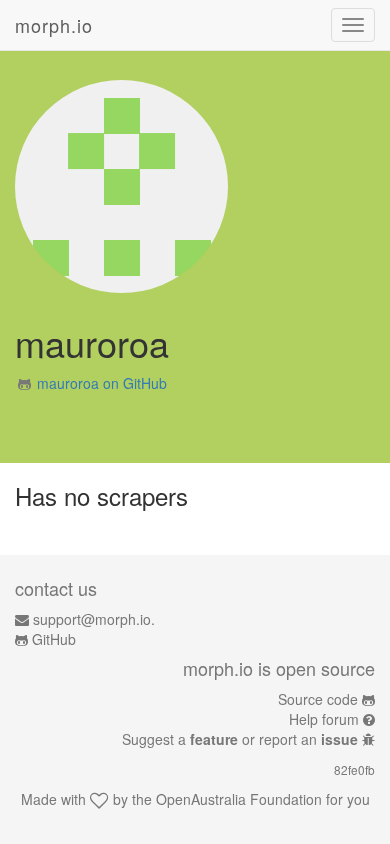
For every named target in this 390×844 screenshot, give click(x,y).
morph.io (54, 25)
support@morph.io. (94, 619)
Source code (318, 699)
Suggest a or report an (240, 739)
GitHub (54, 639)
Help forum (324, 719)
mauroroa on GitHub (102, 383)
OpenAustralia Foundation (239, 799)
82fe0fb (354, 769)
